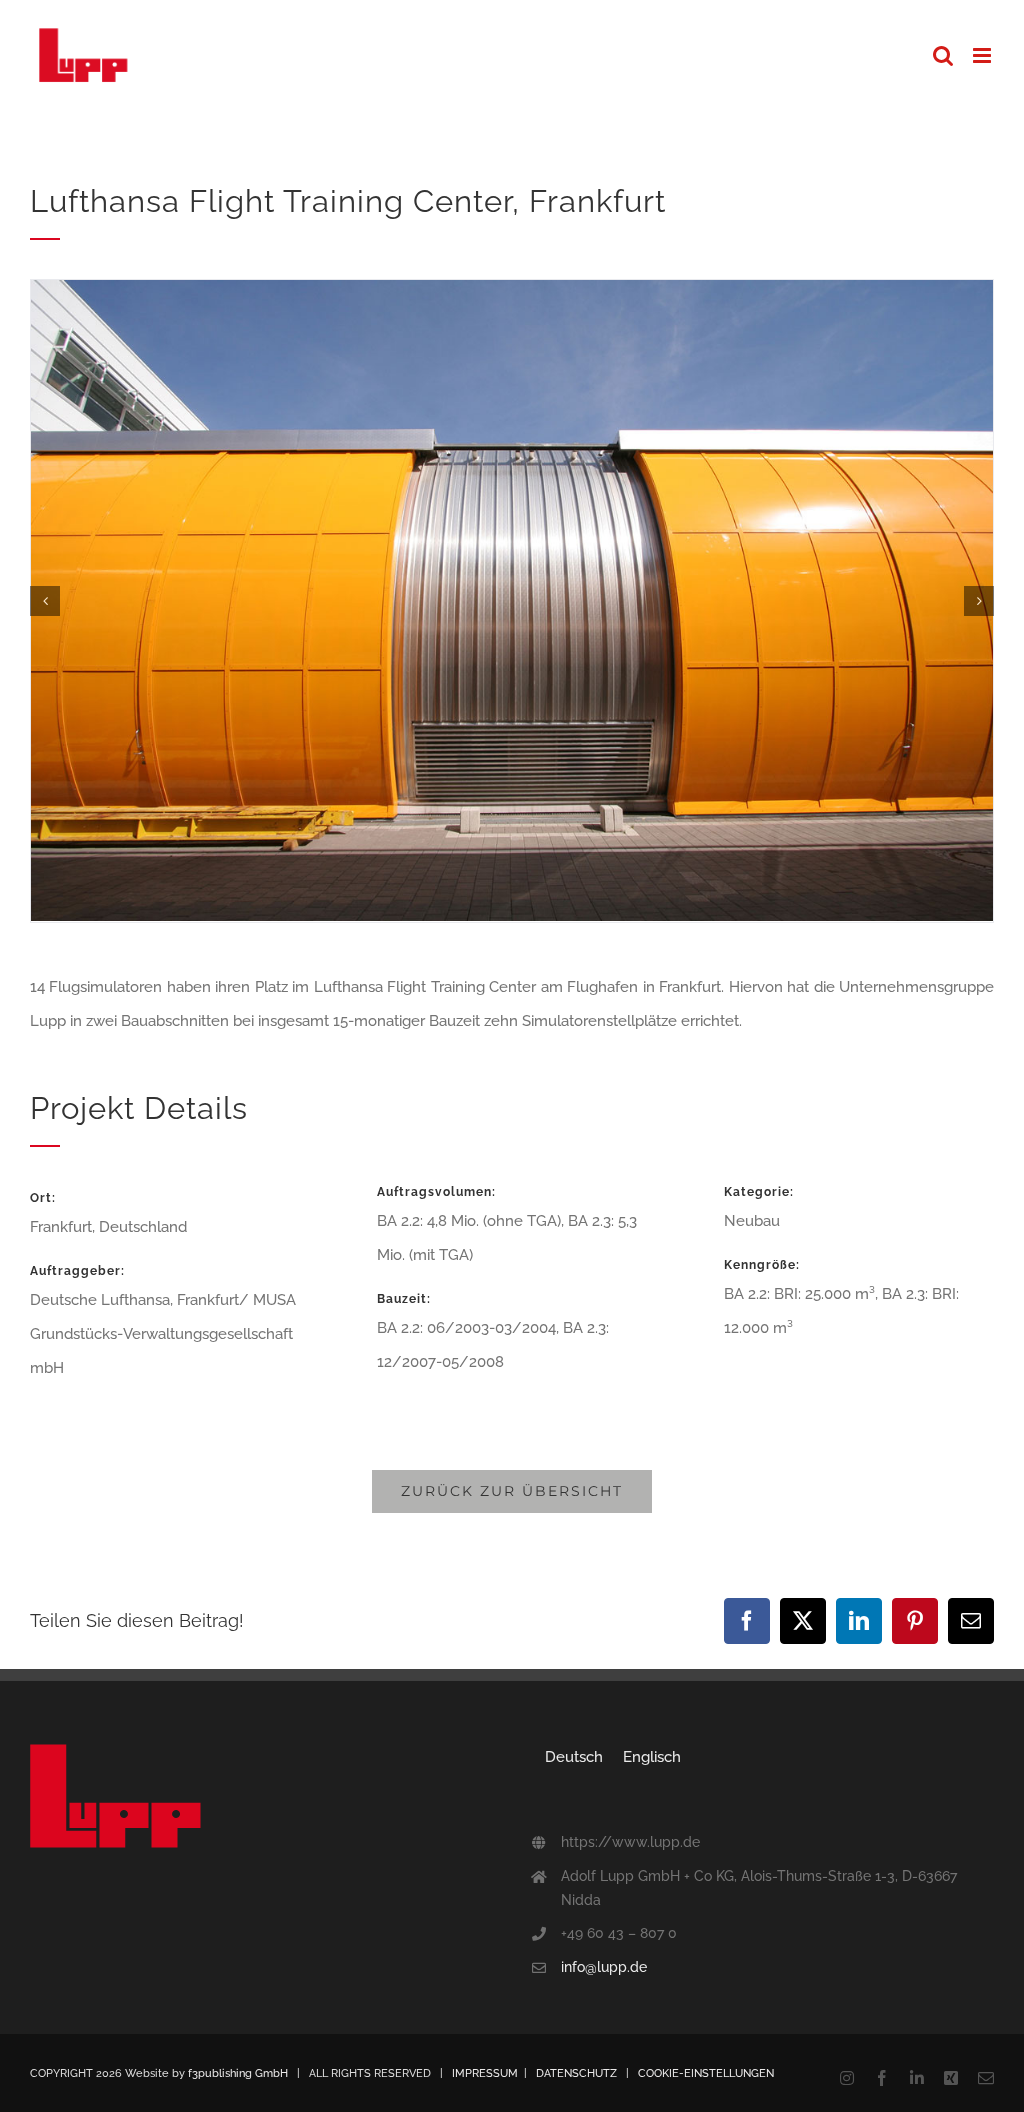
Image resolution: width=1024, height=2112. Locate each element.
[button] (45, 601)
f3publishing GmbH (238, 2073)
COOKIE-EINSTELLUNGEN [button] (706, 2073)
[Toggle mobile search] (943, 55)
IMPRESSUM (485, 2073)
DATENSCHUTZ (576, 2073)
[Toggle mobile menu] (983, 55)
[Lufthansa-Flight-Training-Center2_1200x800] (512, 289)
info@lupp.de (604, 1967)
